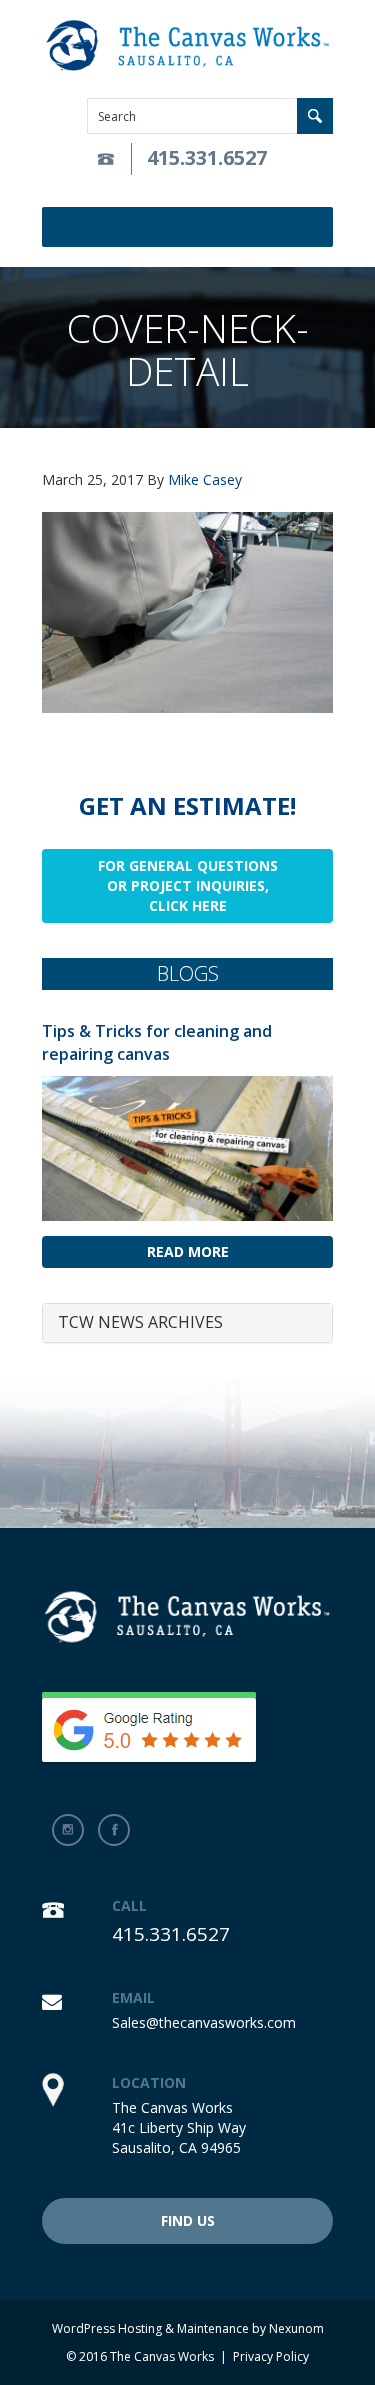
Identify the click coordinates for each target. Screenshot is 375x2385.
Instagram (68, 1830)
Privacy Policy (271, 2356)
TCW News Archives (140, 1322)
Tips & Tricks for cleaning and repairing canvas (157, 1042)
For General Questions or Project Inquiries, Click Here (188, 885)
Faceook (114, 1830)
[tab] (187, 1323)
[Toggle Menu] (321, 227)
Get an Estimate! (187, 805)
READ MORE (188, 1251)
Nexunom (296, 2328)
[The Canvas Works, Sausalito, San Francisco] (187, 46)
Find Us (188, 2220)
